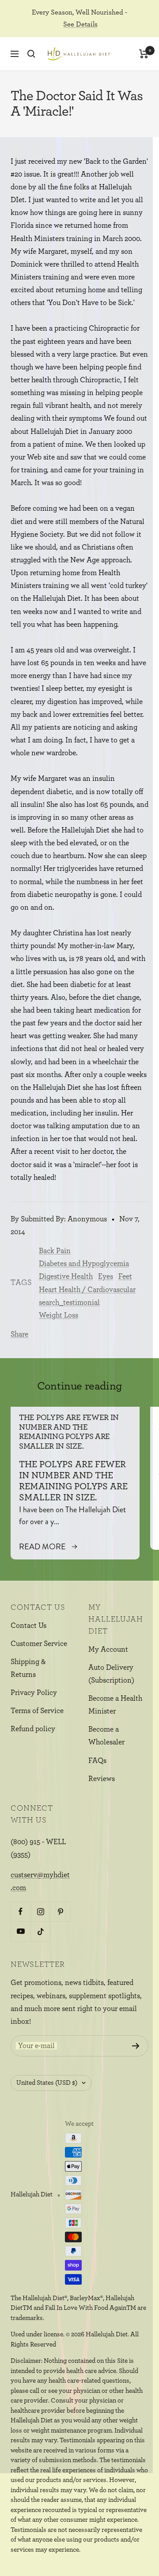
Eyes (106, 1276)
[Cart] (144, 54)
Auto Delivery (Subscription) (111, 1674)
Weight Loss (59, 1315)
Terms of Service (37, 1711)
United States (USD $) (47, 2083)
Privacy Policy (34, 1693)
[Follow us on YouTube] (21, 1931)
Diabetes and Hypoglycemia (84, 1264)
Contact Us (28, 1625)
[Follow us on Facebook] (21, 1911)
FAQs (97, 1761)
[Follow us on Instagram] (40, 1911)
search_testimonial (69, 1302)
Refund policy (33, 1729)
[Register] (136, 2046)
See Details (80, 24)
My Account (108, 1649)
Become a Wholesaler (106, 1736)
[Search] (31, 54)
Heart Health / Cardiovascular (87, 1290)
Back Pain (55, 1251)
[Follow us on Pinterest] (60, 1911)
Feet (125, 1276)
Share (19, 1334)
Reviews (102, 1779)
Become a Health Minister (115, 1705)
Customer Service (39, 1644)
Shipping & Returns (28, 1668)
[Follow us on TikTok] (40, 1931)
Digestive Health (66, 1276)
